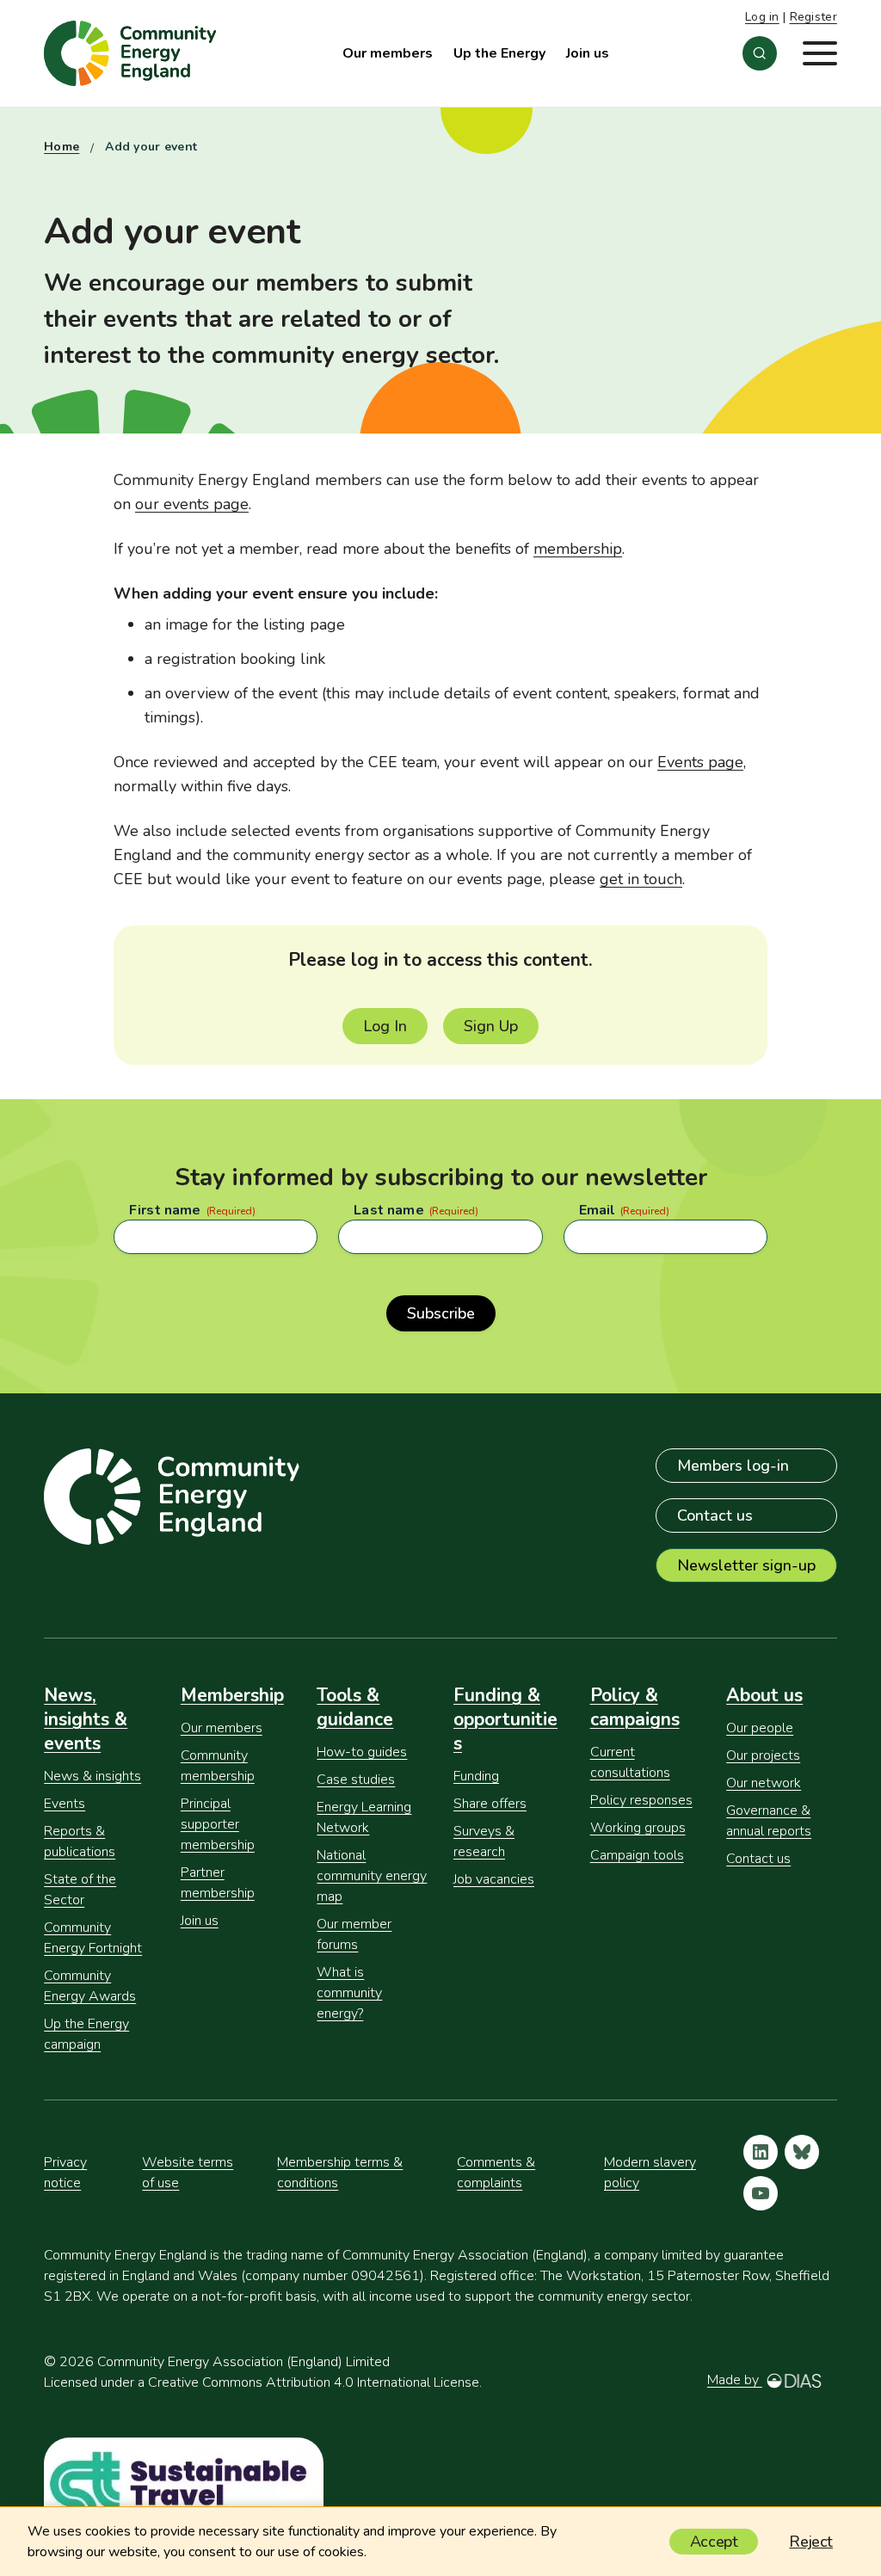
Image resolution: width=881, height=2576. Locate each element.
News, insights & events (86, 1719)
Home (62, 147)
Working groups (638, 1828)
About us (764, 1695)
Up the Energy (499, 53)
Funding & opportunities (505, 1719)
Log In (385, 1026)
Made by (735, 2380)
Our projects (763, 1755)
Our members (388, 53)
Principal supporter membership (218, 1824)
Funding (476, 1776)
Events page (700, 762)
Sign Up (491, 1026)
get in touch (641, 879)
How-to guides (362, 1752)
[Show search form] (760, 53)
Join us (588, 53)
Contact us (715, 1515)
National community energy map (372, 1876)
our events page (192, 504)
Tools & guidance (355, 1707)
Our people (760, 1728)
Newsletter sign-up (746, 1565)
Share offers (490, 1804)
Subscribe (441, 1313)
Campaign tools (637, 1855)
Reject (811, 2542)
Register (813, 17)
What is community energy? (349, 1993)
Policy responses (641, 1800)
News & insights (92, 1776)
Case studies (356, 1780)
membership (578, 549)
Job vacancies (494, 1879)
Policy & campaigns (635, 1707)
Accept (714, 2542)
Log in (762, 17)
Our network (764, 1783)
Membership (232, 1695)
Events (65, 1804)
